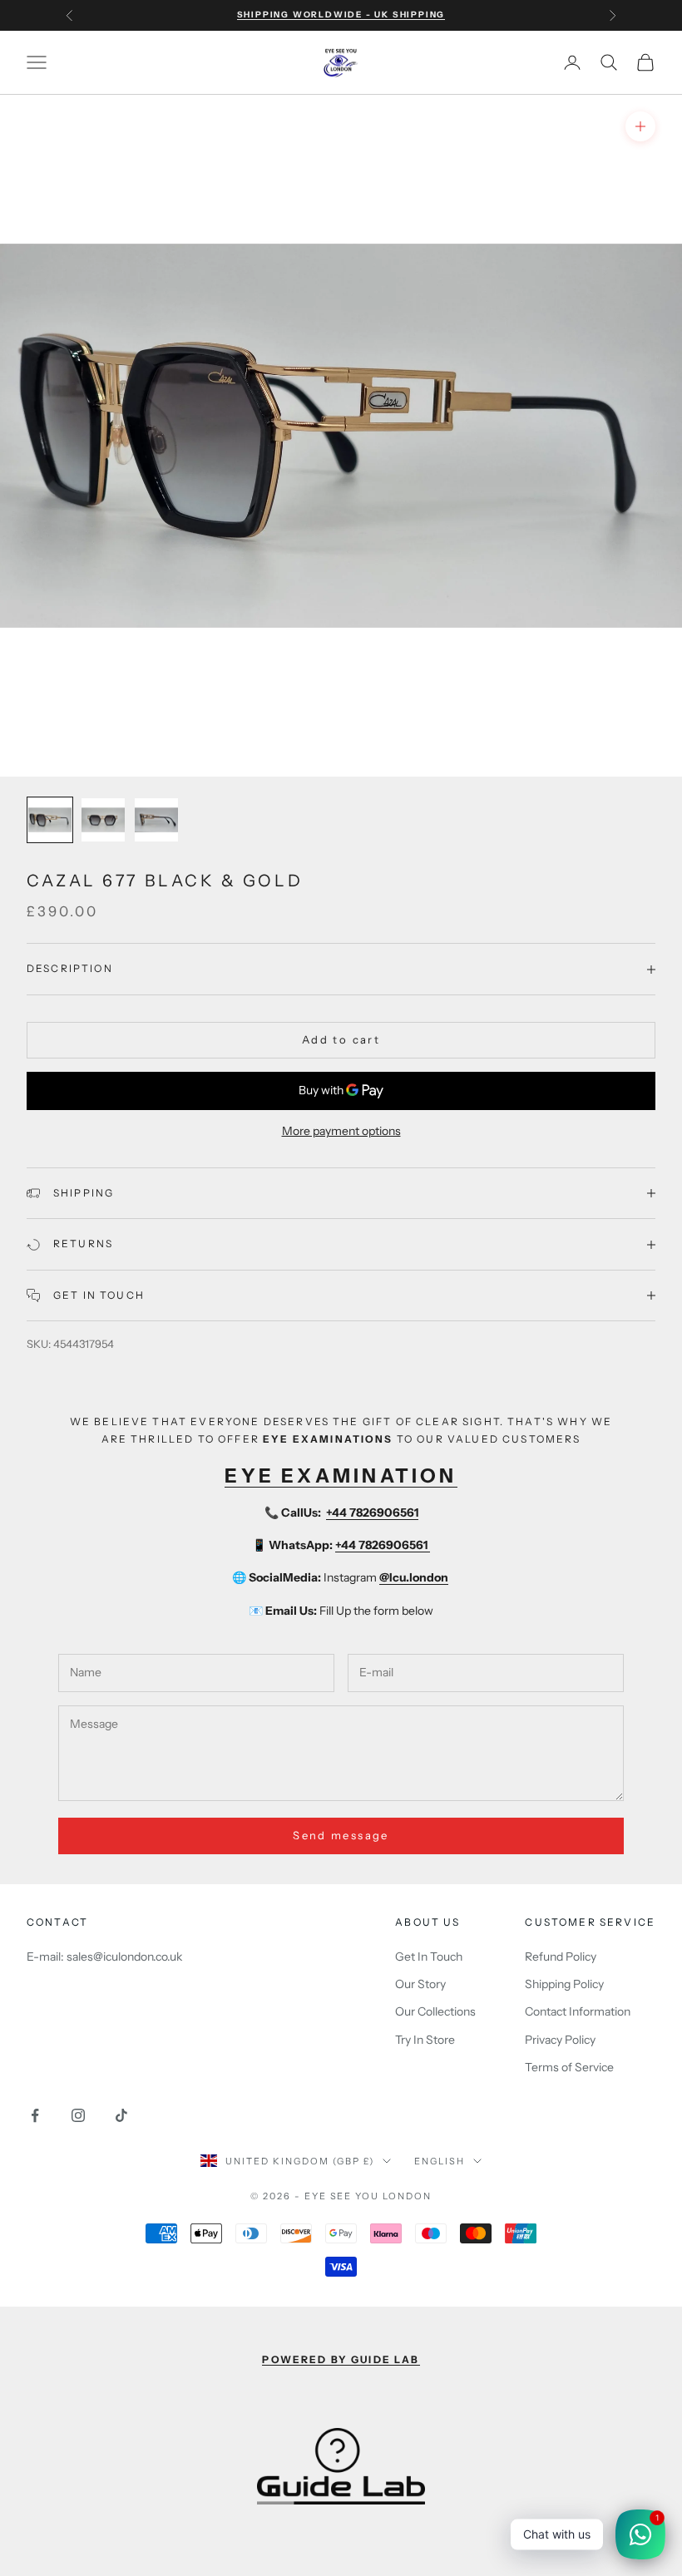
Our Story (420, 1984)
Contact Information (578, 2011)
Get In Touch (429, 1957)
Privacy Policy (560, 2040)
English (440, 2161)
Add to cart (341, 1039)
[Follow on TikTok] (121, 2115)
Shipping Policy (564, 1984)
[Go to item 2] (103, 820)
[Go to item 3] (156, 820)
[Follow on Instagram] (78, 2115)
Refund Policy (561, 1957)
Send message (341, 1835)
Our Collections (435, 2011)
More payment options (341, 1131)
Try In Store (425, 2040)
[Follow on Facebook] (35, 2115)
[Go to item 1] (50, 820)
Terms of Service (569, 2067)
